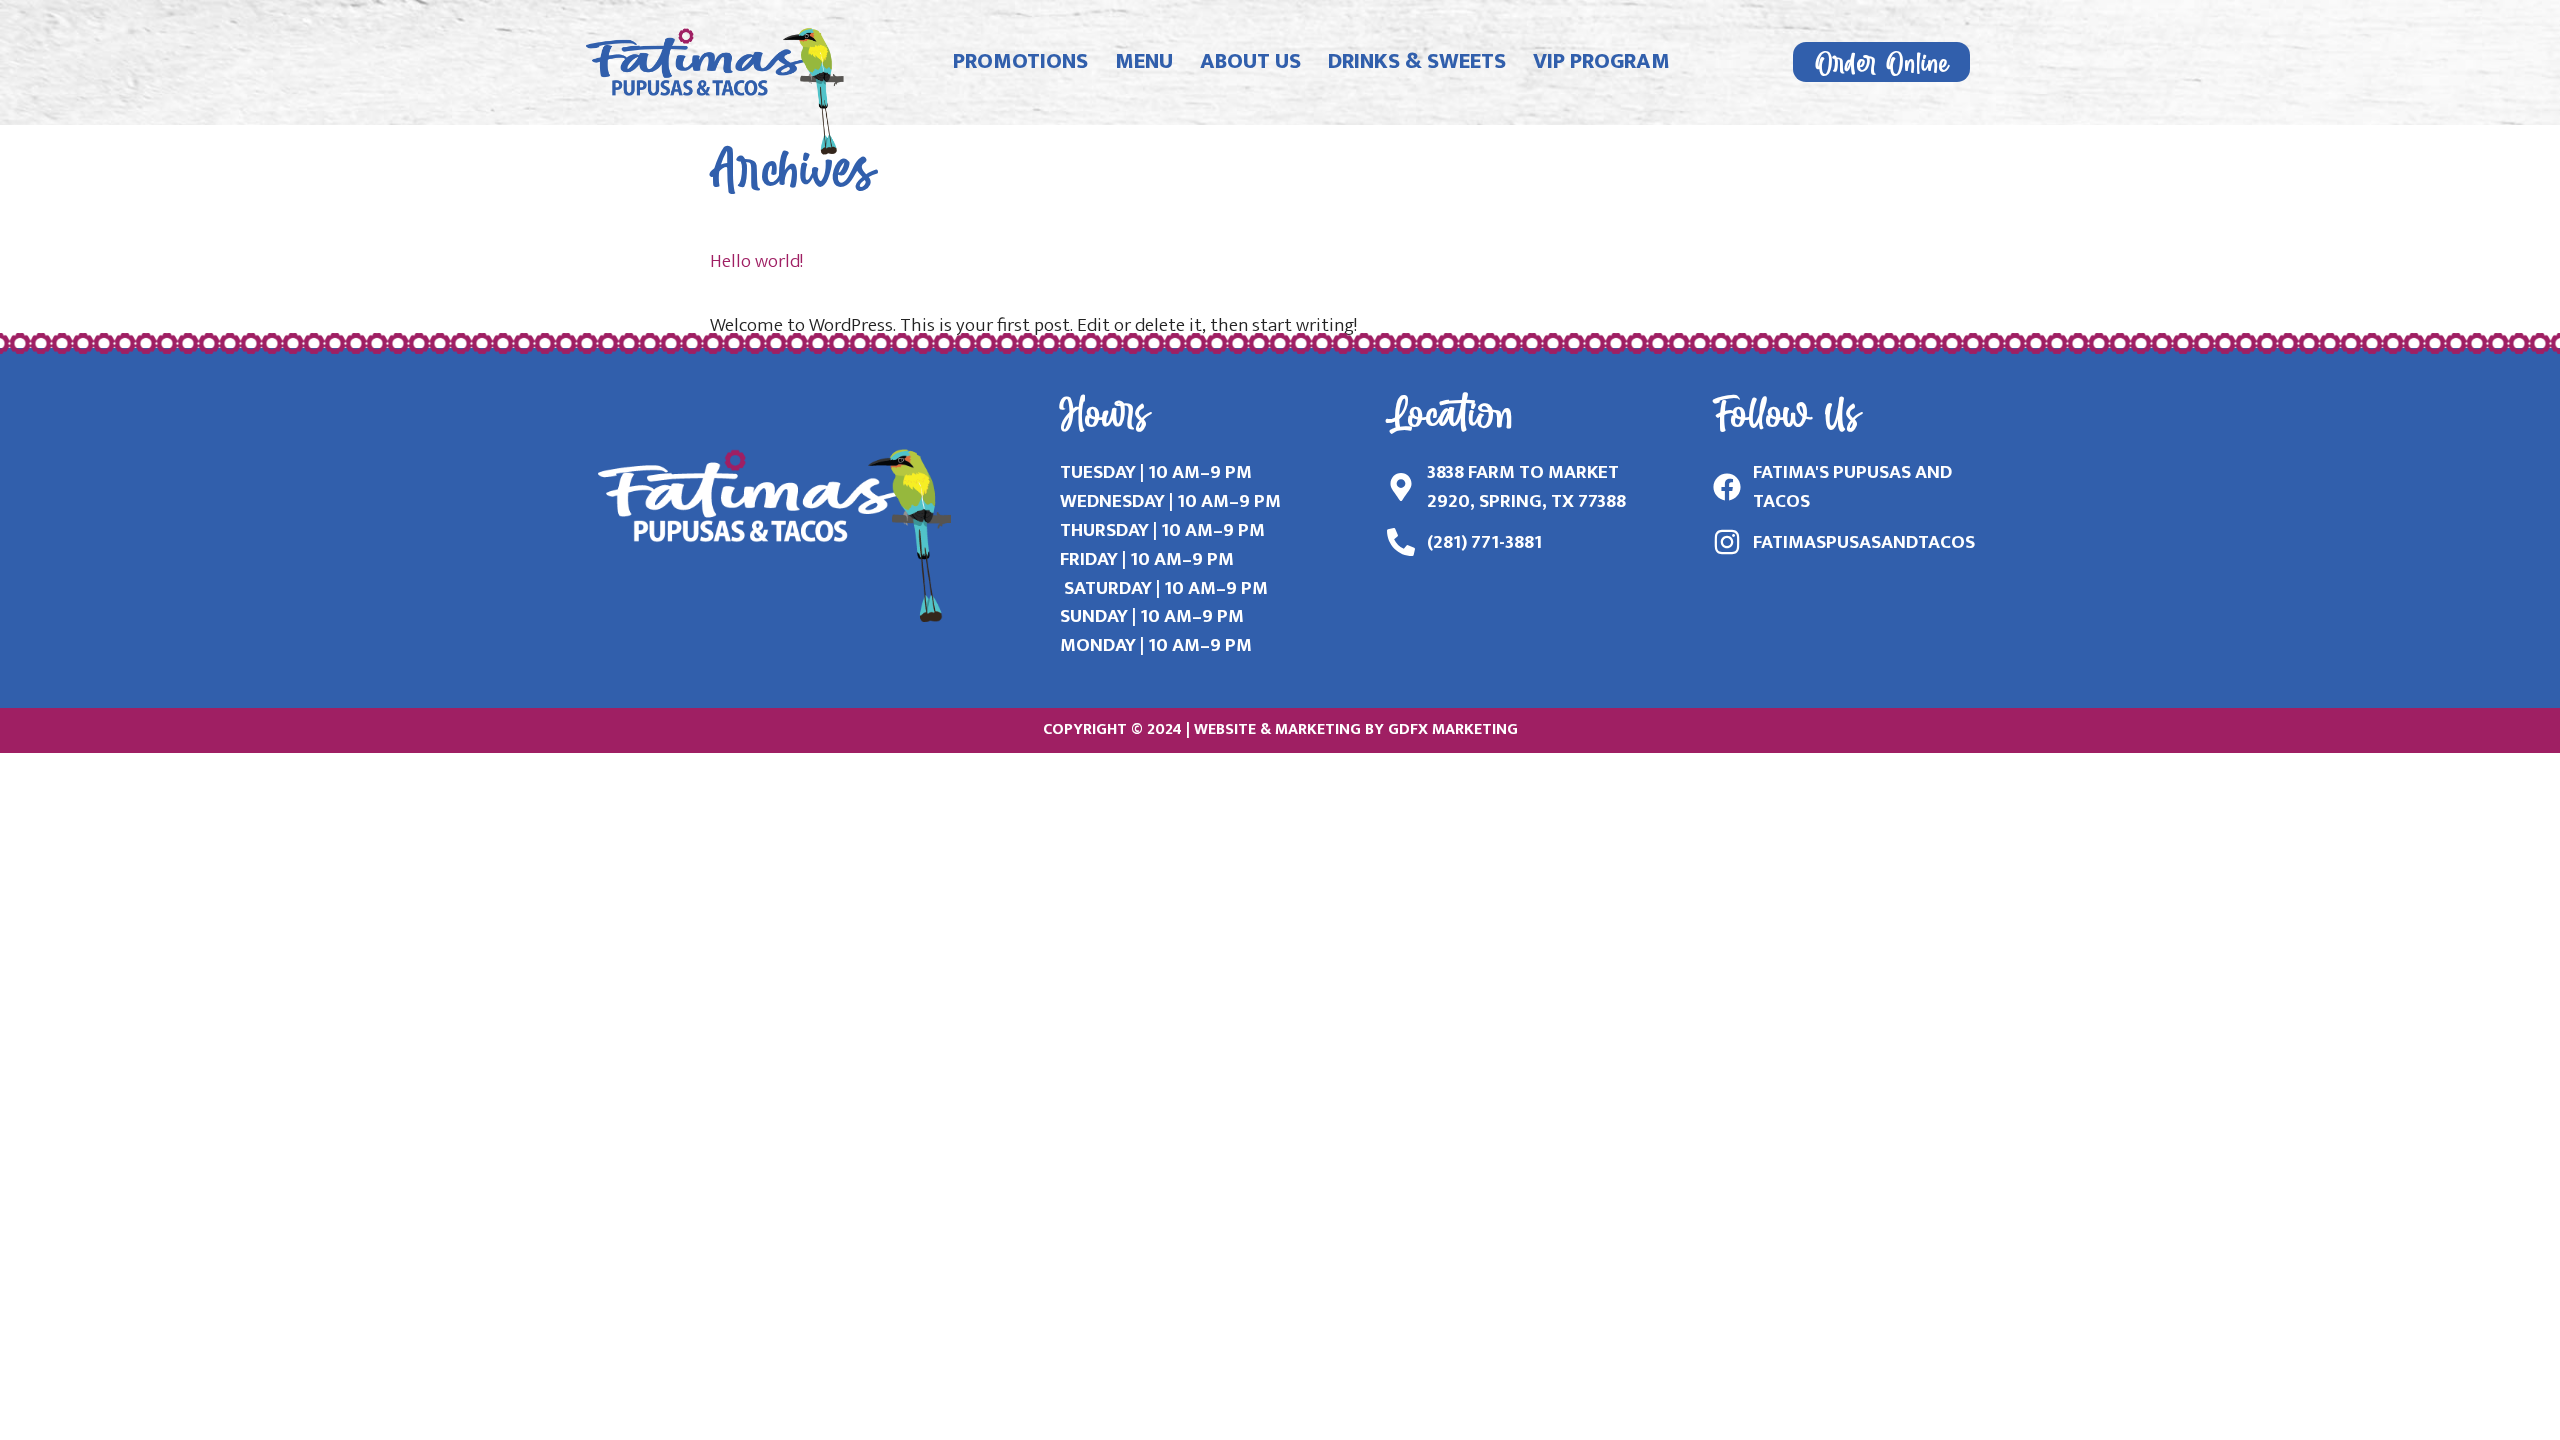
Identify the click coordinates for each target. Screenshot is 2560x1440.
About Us (1250, 62)
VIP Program (1601, 62)
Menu (1144, 62)
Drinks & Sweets (1417, 62)
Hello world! (756, 261)
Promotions (1020, 62)
